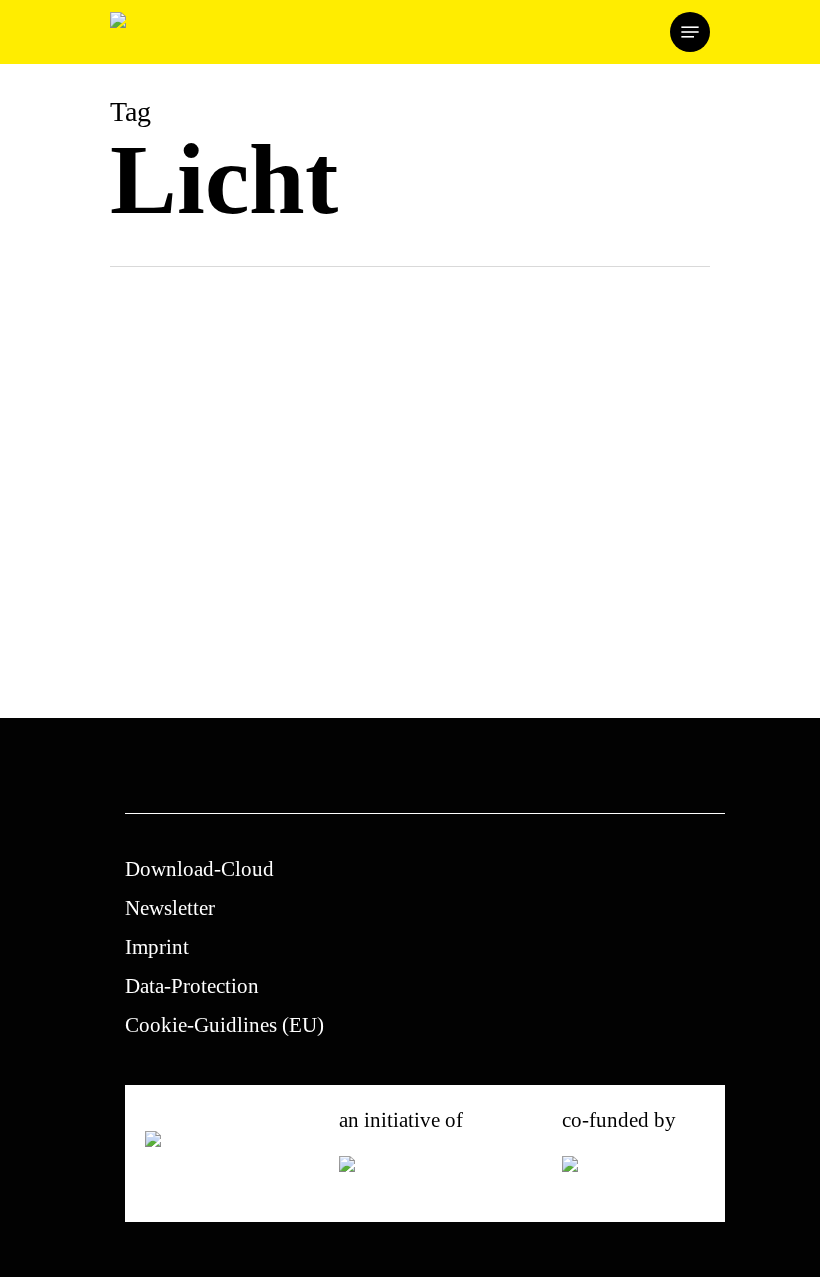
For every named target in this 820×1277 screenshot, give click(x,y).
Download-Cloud (199, 869)
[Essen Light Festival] (253, 572)
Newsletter (170, 908)
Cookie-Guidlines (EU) (224, 1025)
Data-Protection (192, 986)
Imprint (157, 947)
